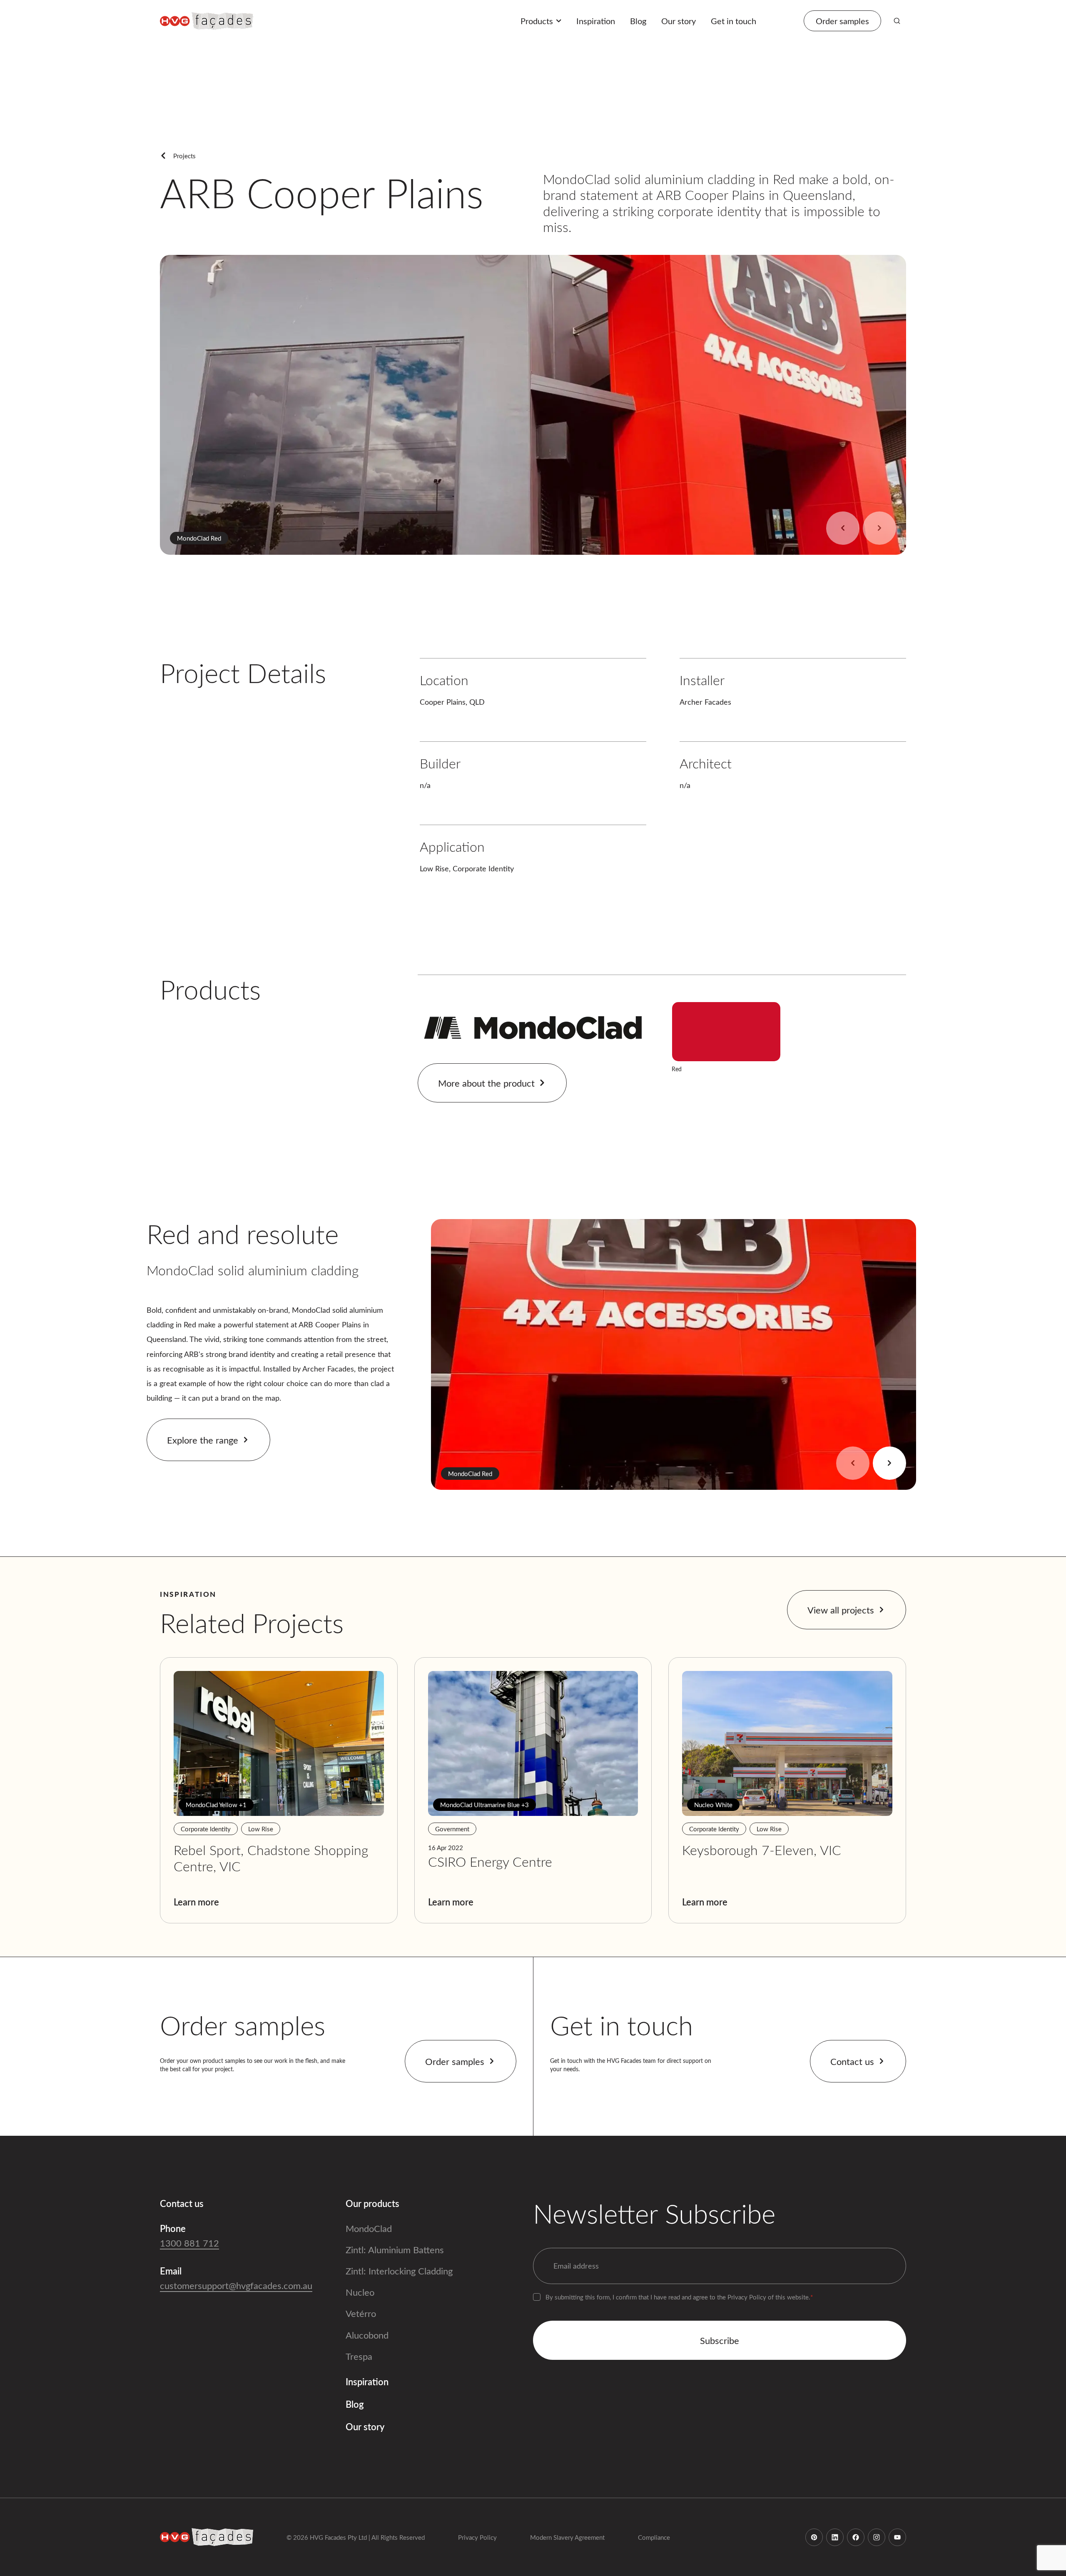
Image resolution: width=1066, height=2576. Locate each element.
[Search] (897, 21)
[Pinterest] (814, 2537)
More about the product (486, 1083)
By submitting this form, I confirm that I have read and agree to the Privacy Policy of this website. (679, 2297)
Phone (173, 2228)
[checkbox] (537, 2297)
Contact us (852, 2061)
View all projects (841, 1610)
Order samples (455, 2061)
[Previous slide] (843, 528)
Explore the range (203, 1440)
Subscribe (720, 2340)
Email (171, 2271)
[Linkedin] (835, 2537)
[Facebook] (856, 2537)
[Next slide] (879, 528)
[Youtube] (897, 2537)
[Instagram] (877, 2537)
